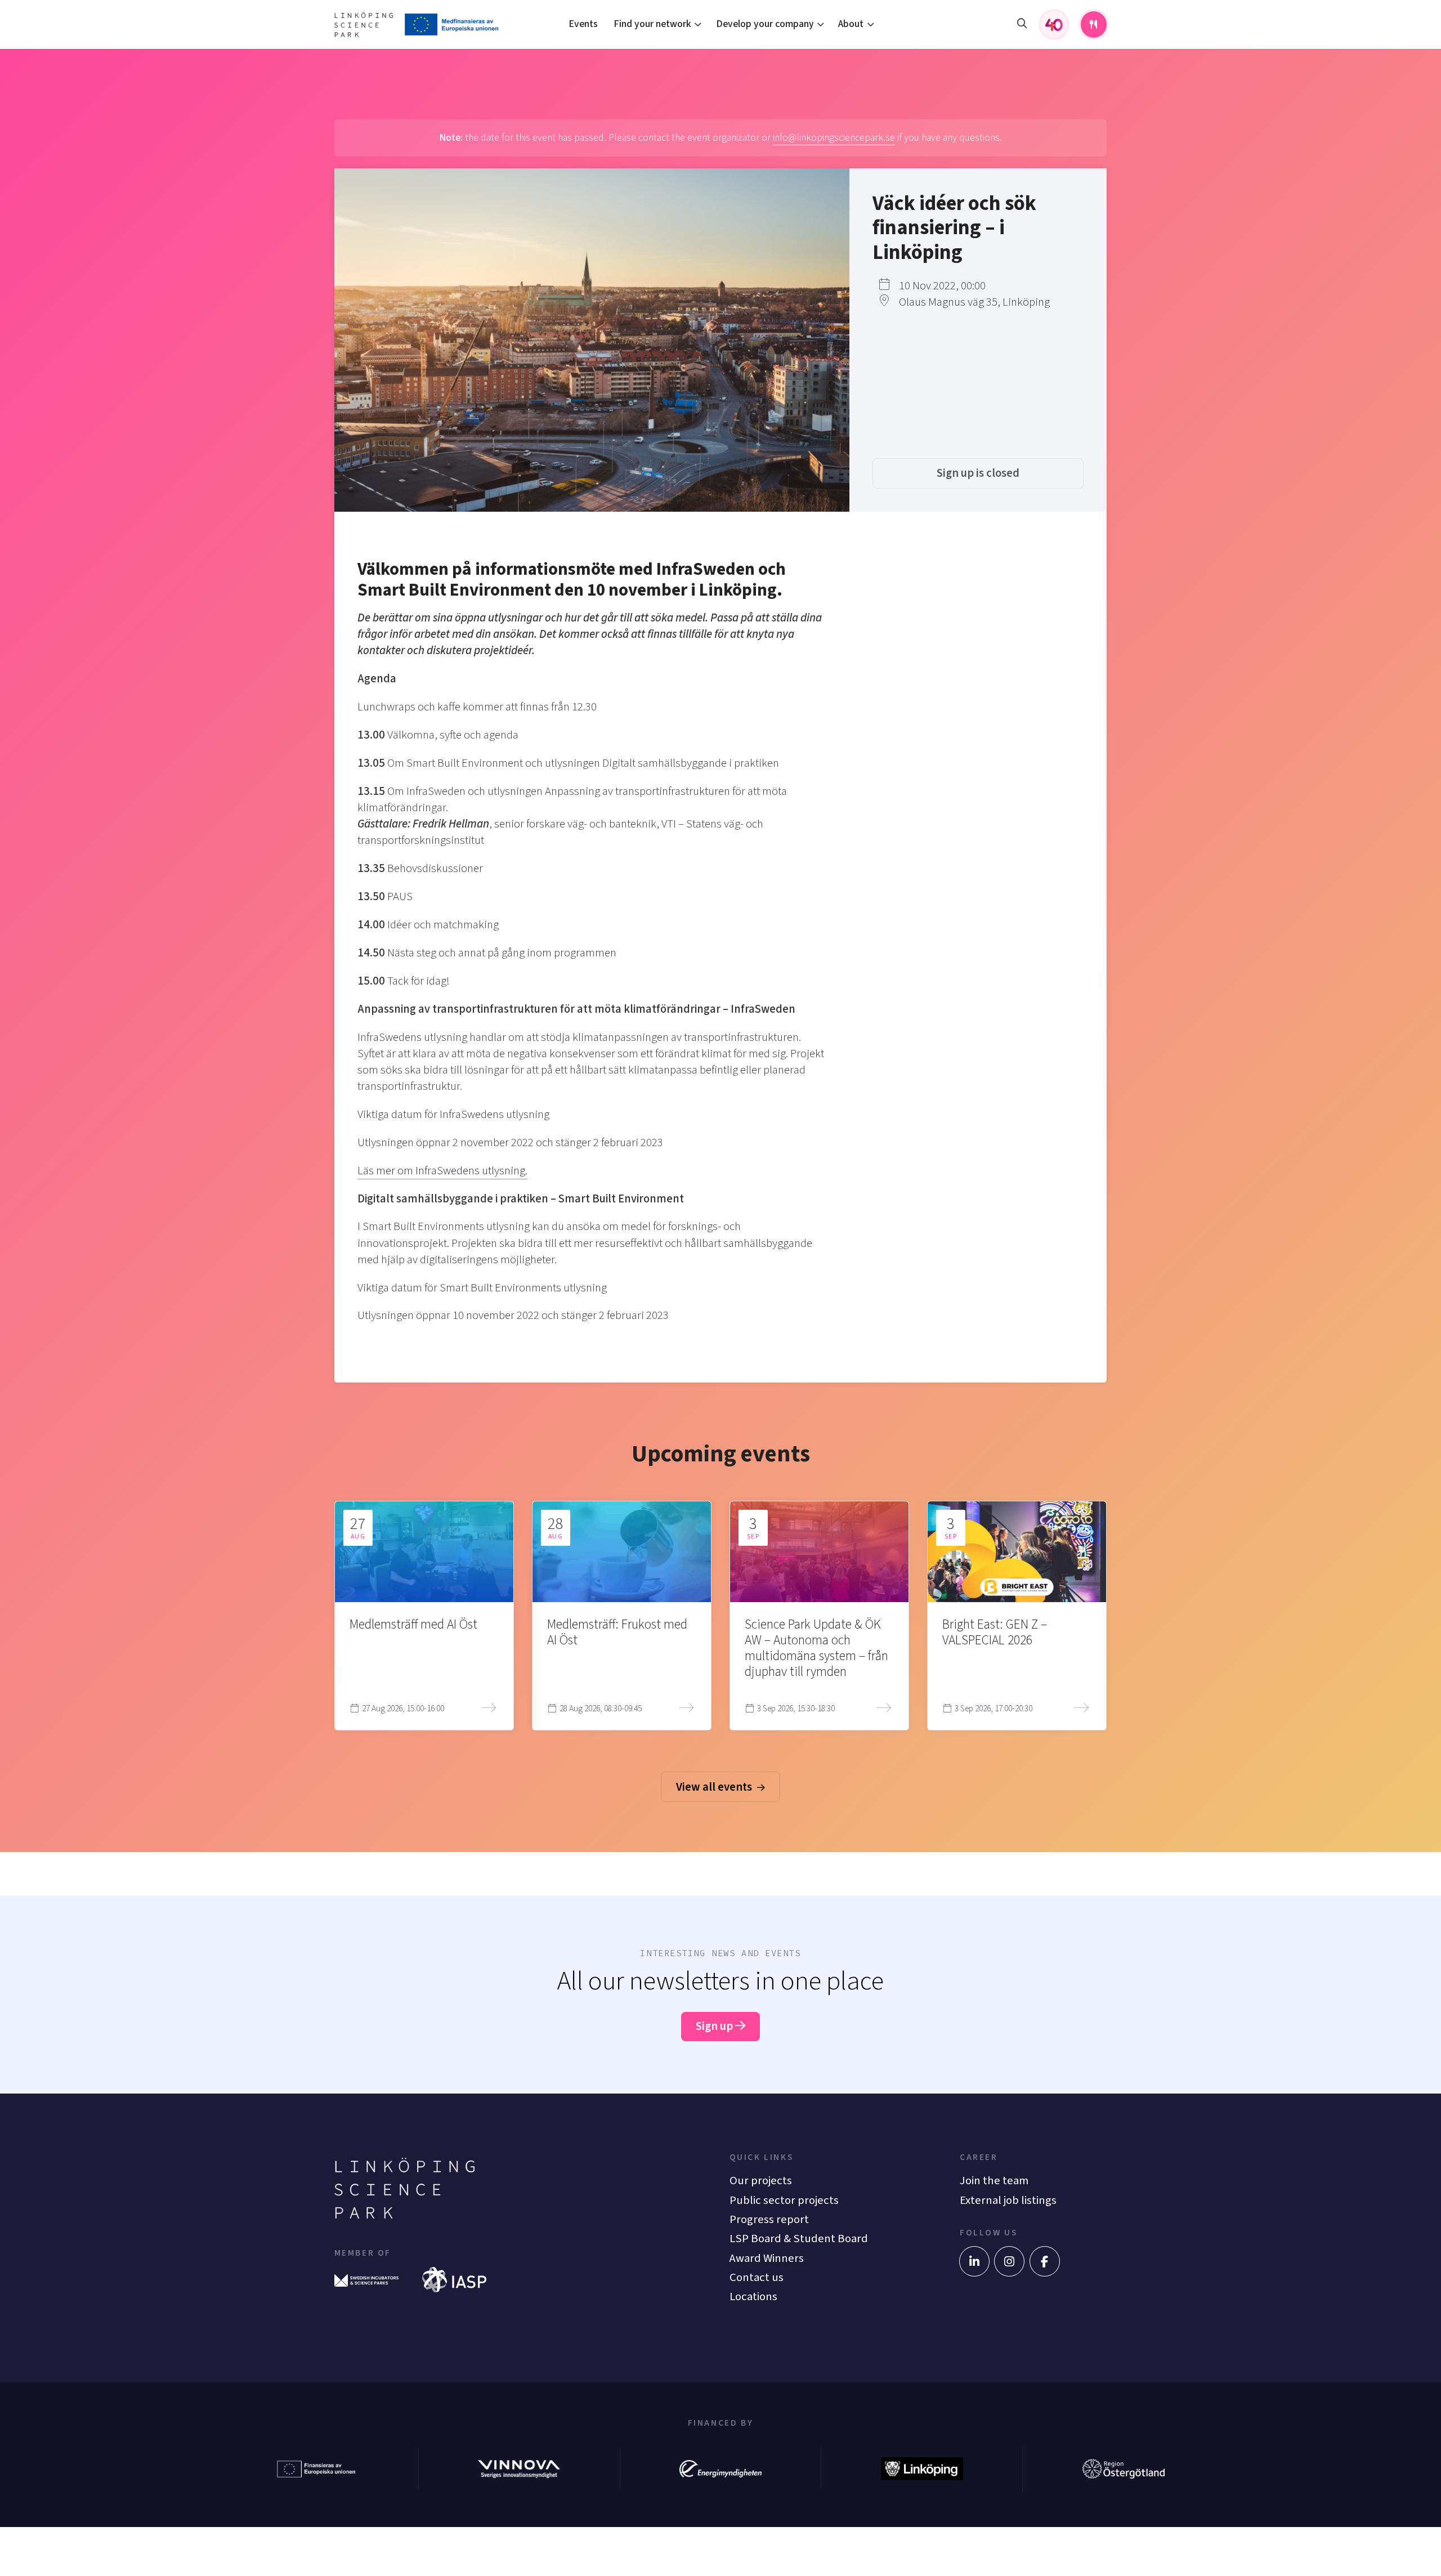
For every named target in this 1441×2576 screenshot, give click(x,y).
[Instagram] (1009, 2261)
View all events (715, 1787)
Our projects (761, 2181)
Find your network (652, 24)
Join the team (994, 2181)
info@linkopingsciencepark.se (834, 138)
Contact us (757, 2277)
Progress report (769, 2219)
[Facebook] (1045, 2261)
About (851, 24)
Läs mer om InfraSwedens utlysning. (442, 1171)
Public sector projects (784, 2200)
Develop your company (765, 24)
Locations (753, 2297)
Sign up (715, 2026)
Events (583, 24)
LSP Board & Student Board (799, 2239)
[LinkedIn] (974, 2261)
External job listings (1008, 2200)
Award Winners (767, 2258)
